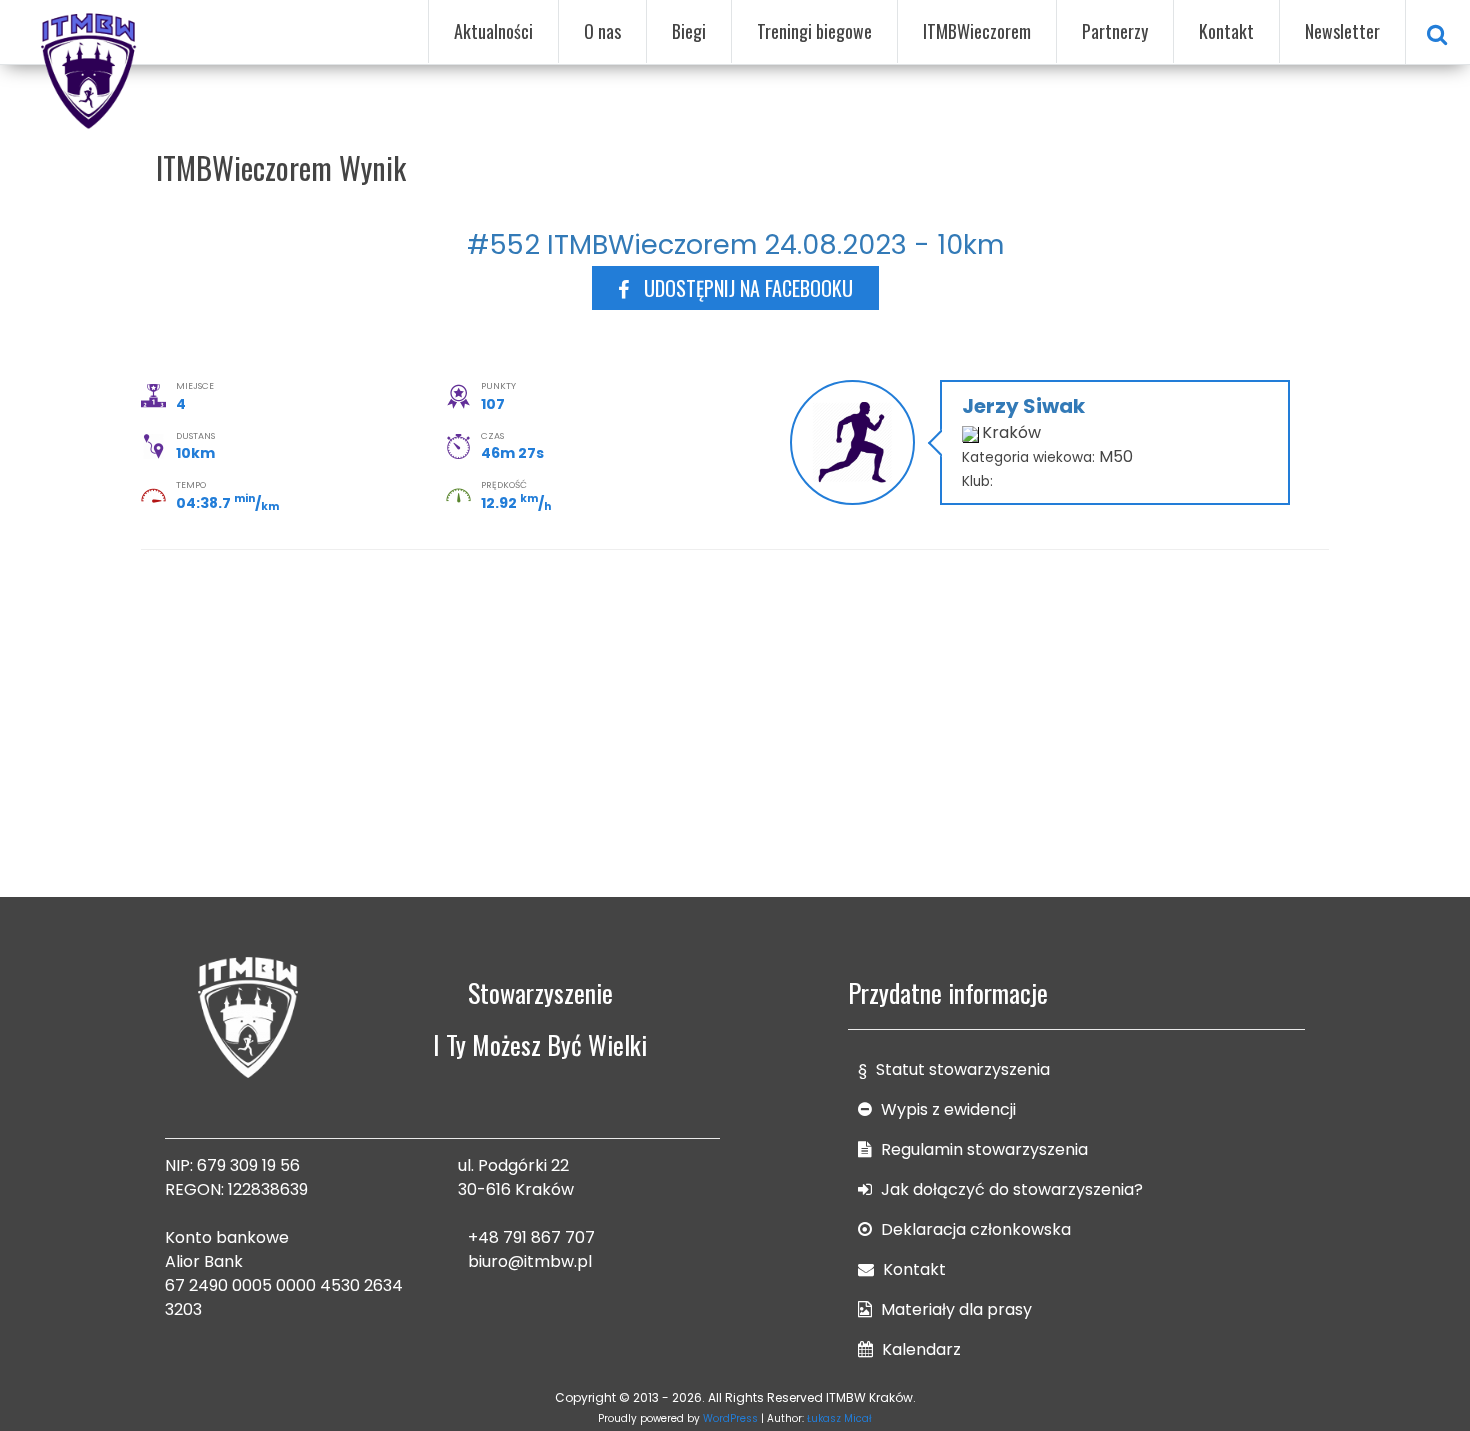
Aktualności (493, 31)
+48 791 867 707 (531, 1237)
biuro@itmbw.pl (530, 1261)
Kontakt (1226, 31)
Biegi (689, 31)
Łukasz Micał (839, 1418)
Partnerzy (1115, 31)
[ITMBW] (90, 68)
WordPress (730, 1418)
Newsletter (1342, 31)
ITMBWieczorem (977, 31)
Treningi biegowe (814, 31)
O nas (602, 31)
